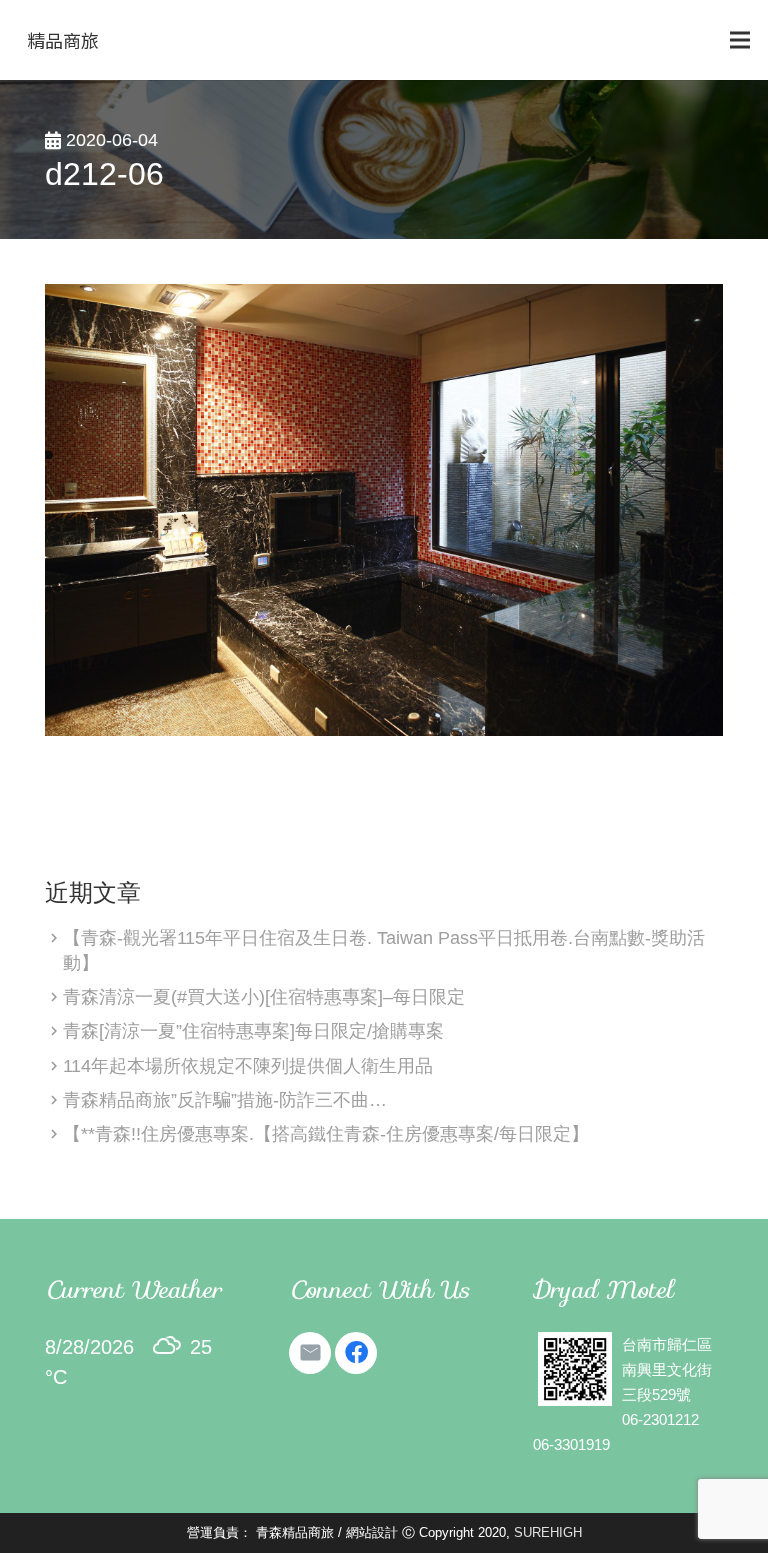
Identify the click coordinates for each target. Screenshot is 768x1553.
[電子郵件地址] (310, 1353)
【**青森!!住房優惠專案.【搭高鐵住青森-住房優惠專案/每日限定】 (326, 1134)
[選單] (740, 40)
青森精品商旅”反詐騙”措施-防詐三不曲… (225, 1100)
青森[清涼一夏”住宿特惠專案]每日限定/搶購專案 (253, 1031)
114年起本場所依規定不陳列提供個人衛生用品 (248, 1066)
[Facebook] (356, 1353)
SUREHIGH (548, 1532)
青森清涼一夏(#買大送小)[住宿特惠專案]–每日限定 (264, 997)
